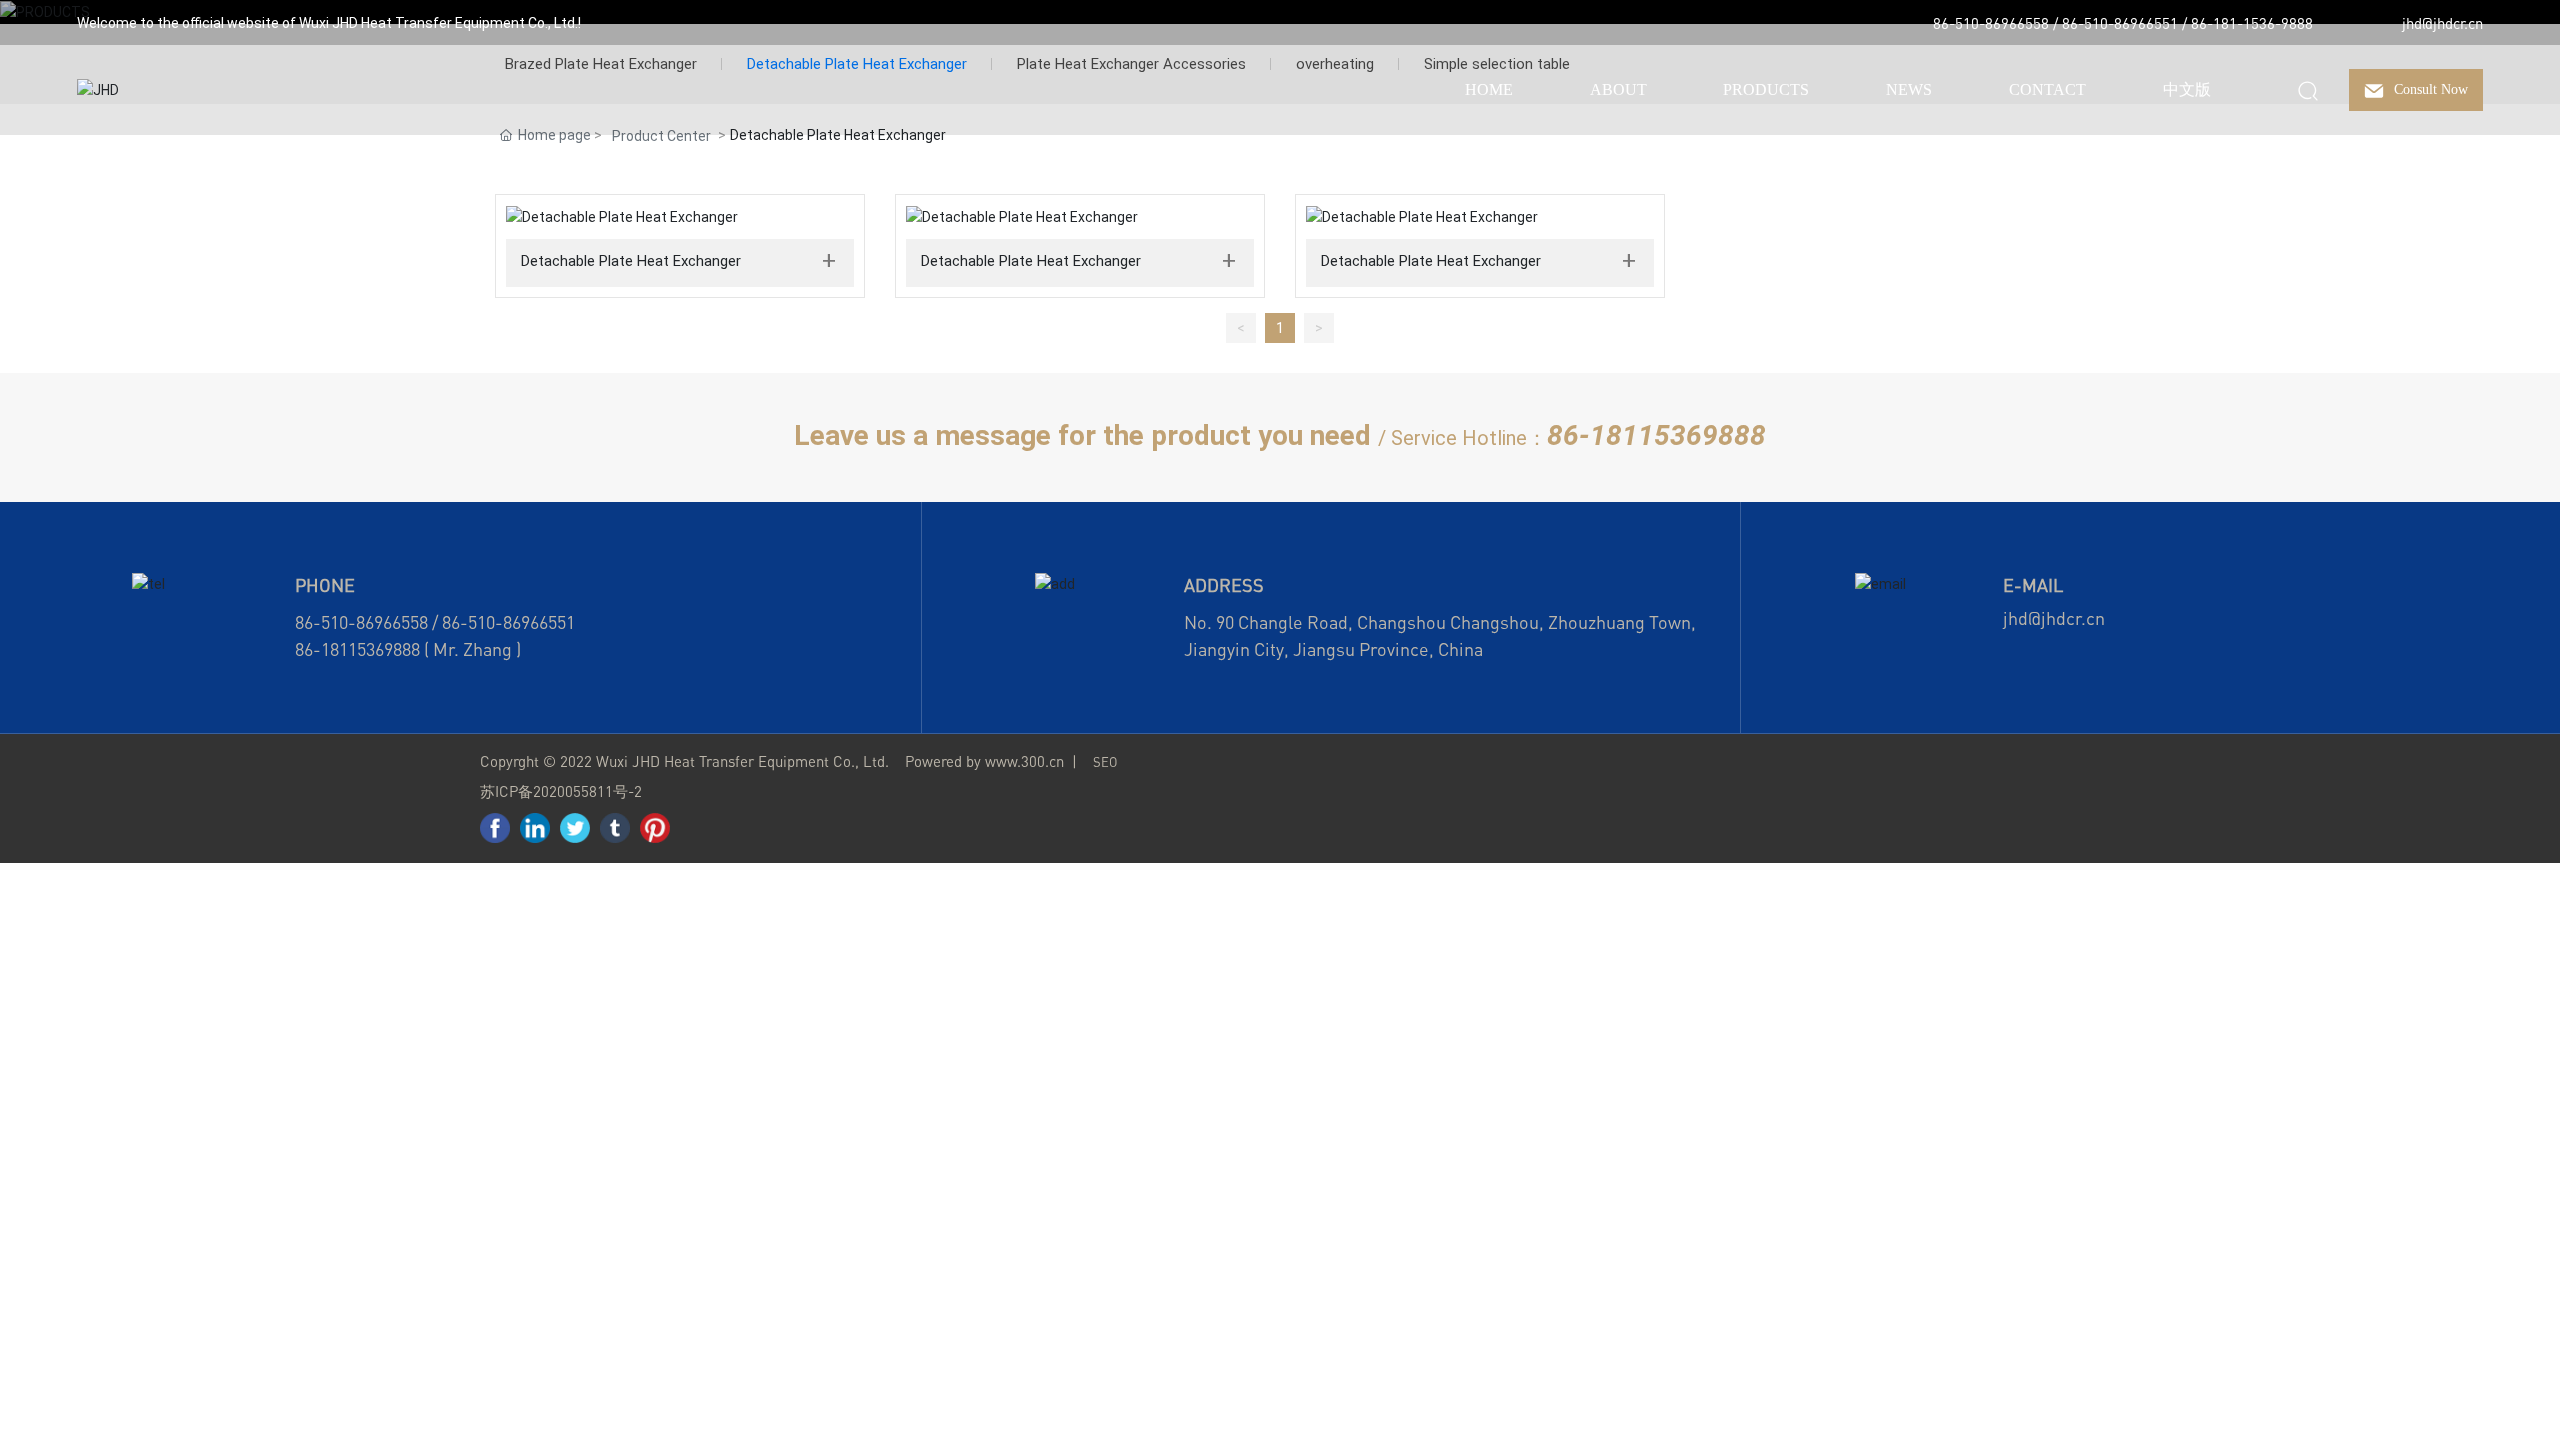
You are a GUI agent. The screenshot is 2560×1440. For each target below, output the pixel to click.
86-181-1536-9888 (2252, 23)
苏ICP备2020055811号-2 (561, 791)
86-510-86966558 (1991, 23)
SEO (1105, 762)
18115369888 (370, 649)
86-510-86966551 (2120, 23)
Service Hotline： (1469, 438)
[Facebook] (495, 828)
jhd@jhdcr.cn (2442, 23)
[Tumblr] (615, 828)
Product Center (661, 136)
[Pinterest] (655, 828)
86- (308, 649)
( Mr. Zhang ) (470, 649)
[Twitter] (575, 828)
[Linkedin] (535, 828)
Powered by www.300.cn (984, 761)
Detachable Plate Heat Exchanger (631, 261)
